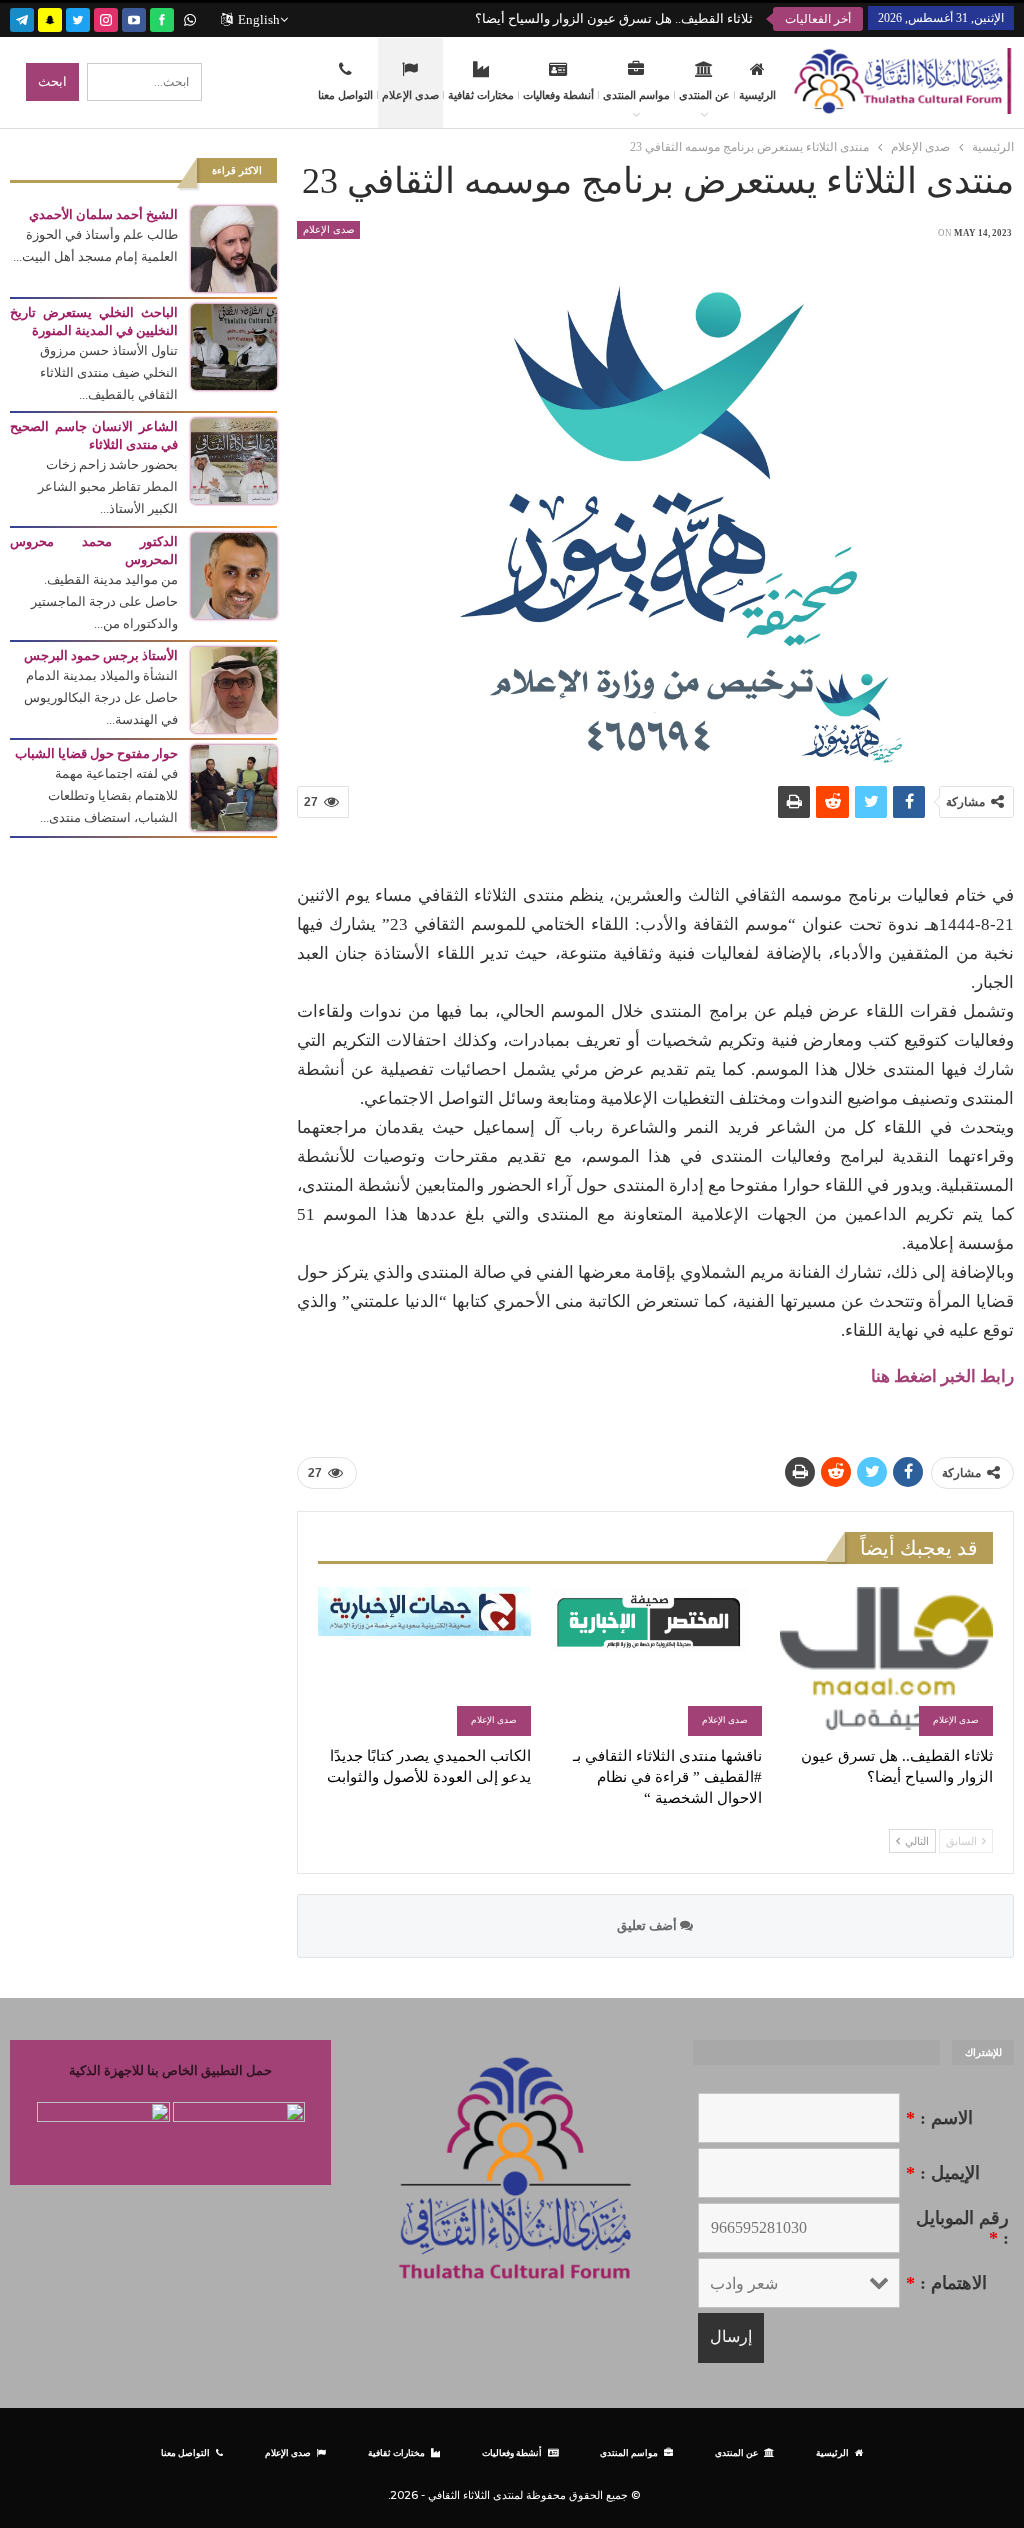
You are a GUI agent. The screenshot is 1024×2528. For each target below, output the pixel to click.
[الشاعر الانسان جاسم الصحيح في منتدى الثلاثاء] (234, 459)
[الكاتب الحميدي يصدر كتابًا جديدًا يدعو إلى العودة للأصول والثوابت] (424, 1661)
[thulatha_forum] (106, 17)
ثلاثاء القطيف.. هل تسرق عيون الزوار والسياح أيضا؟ (614, 18)
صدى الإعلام (410, 95)
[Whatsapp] (190, 17)
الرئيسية (757, 95)
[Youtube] (134, 17)
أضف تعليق (648, 1925)
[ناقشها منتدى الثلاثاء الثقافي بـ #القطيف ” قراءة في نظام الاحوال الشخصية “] (655, 1661)
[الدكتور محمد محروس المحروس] (234, 574)
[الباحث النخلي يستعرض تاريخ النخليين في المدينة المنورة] (234, 345)
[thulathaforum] (162, 17)
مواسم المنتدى (636, 95)
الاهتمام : (946, 2283)
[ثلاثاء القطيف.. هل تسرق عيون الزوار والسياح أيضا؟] (886, 1661)
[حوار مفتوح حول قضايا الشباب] (234, 786)
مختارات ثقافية (481, 95)
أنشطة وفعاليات (558, 95)
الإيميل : (943, 2173)
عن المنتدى (704, 95)
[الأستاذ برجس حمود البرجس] (234, 688)
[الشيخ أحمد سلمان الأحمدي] (234, 247)
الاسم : (939, 2118)
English (259, 19)
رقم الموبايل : (962, 2228)
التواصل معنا (345, 95)
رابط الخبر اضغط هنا (942, 1376)
